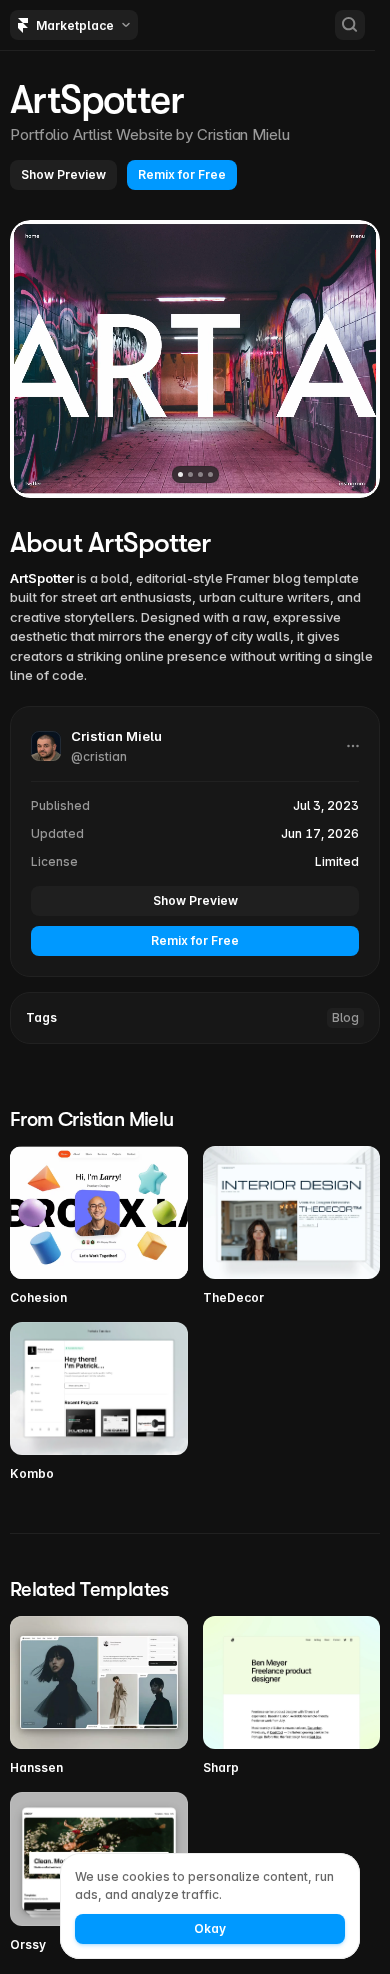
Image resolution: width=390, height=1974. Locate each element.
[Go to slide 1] (180, 474)
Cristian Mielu (243, 134)
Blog (345, 1017)
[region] (195, 359)
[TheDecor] (292, 1226)
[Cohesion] (99, 1226)
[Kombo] (99, 1402)
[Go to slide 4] (210, 474)
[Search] (350, 25)
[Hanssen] (99, 1696)
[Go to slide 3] (200, 474)
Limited (337, 861)
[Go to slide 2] (190, 474)
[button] (63, 175)
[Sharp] (292, 1696)
